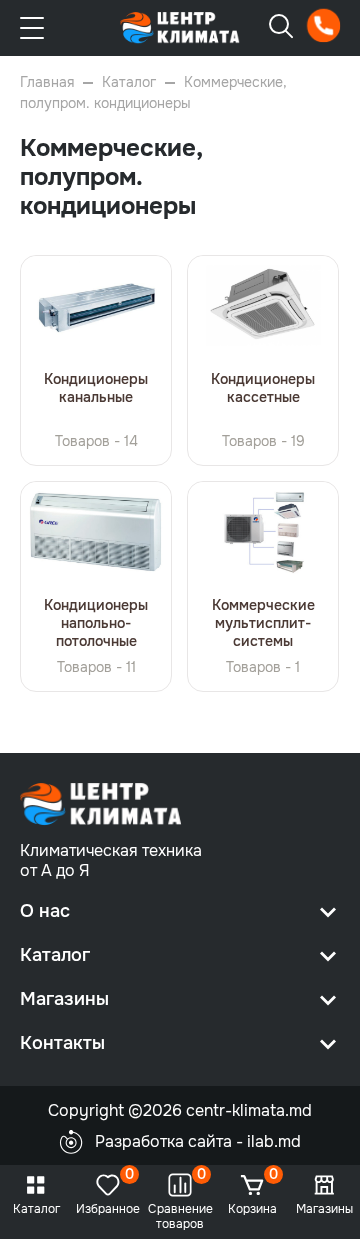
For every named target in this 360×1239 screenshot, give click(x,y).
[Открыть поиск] (281, 26)
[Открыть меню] (32, 28)
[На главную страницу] (180, 28)
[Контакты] (323, 25)
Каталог (129, 82)
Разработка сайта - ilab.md (198, 1141)
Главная (47, 82)
